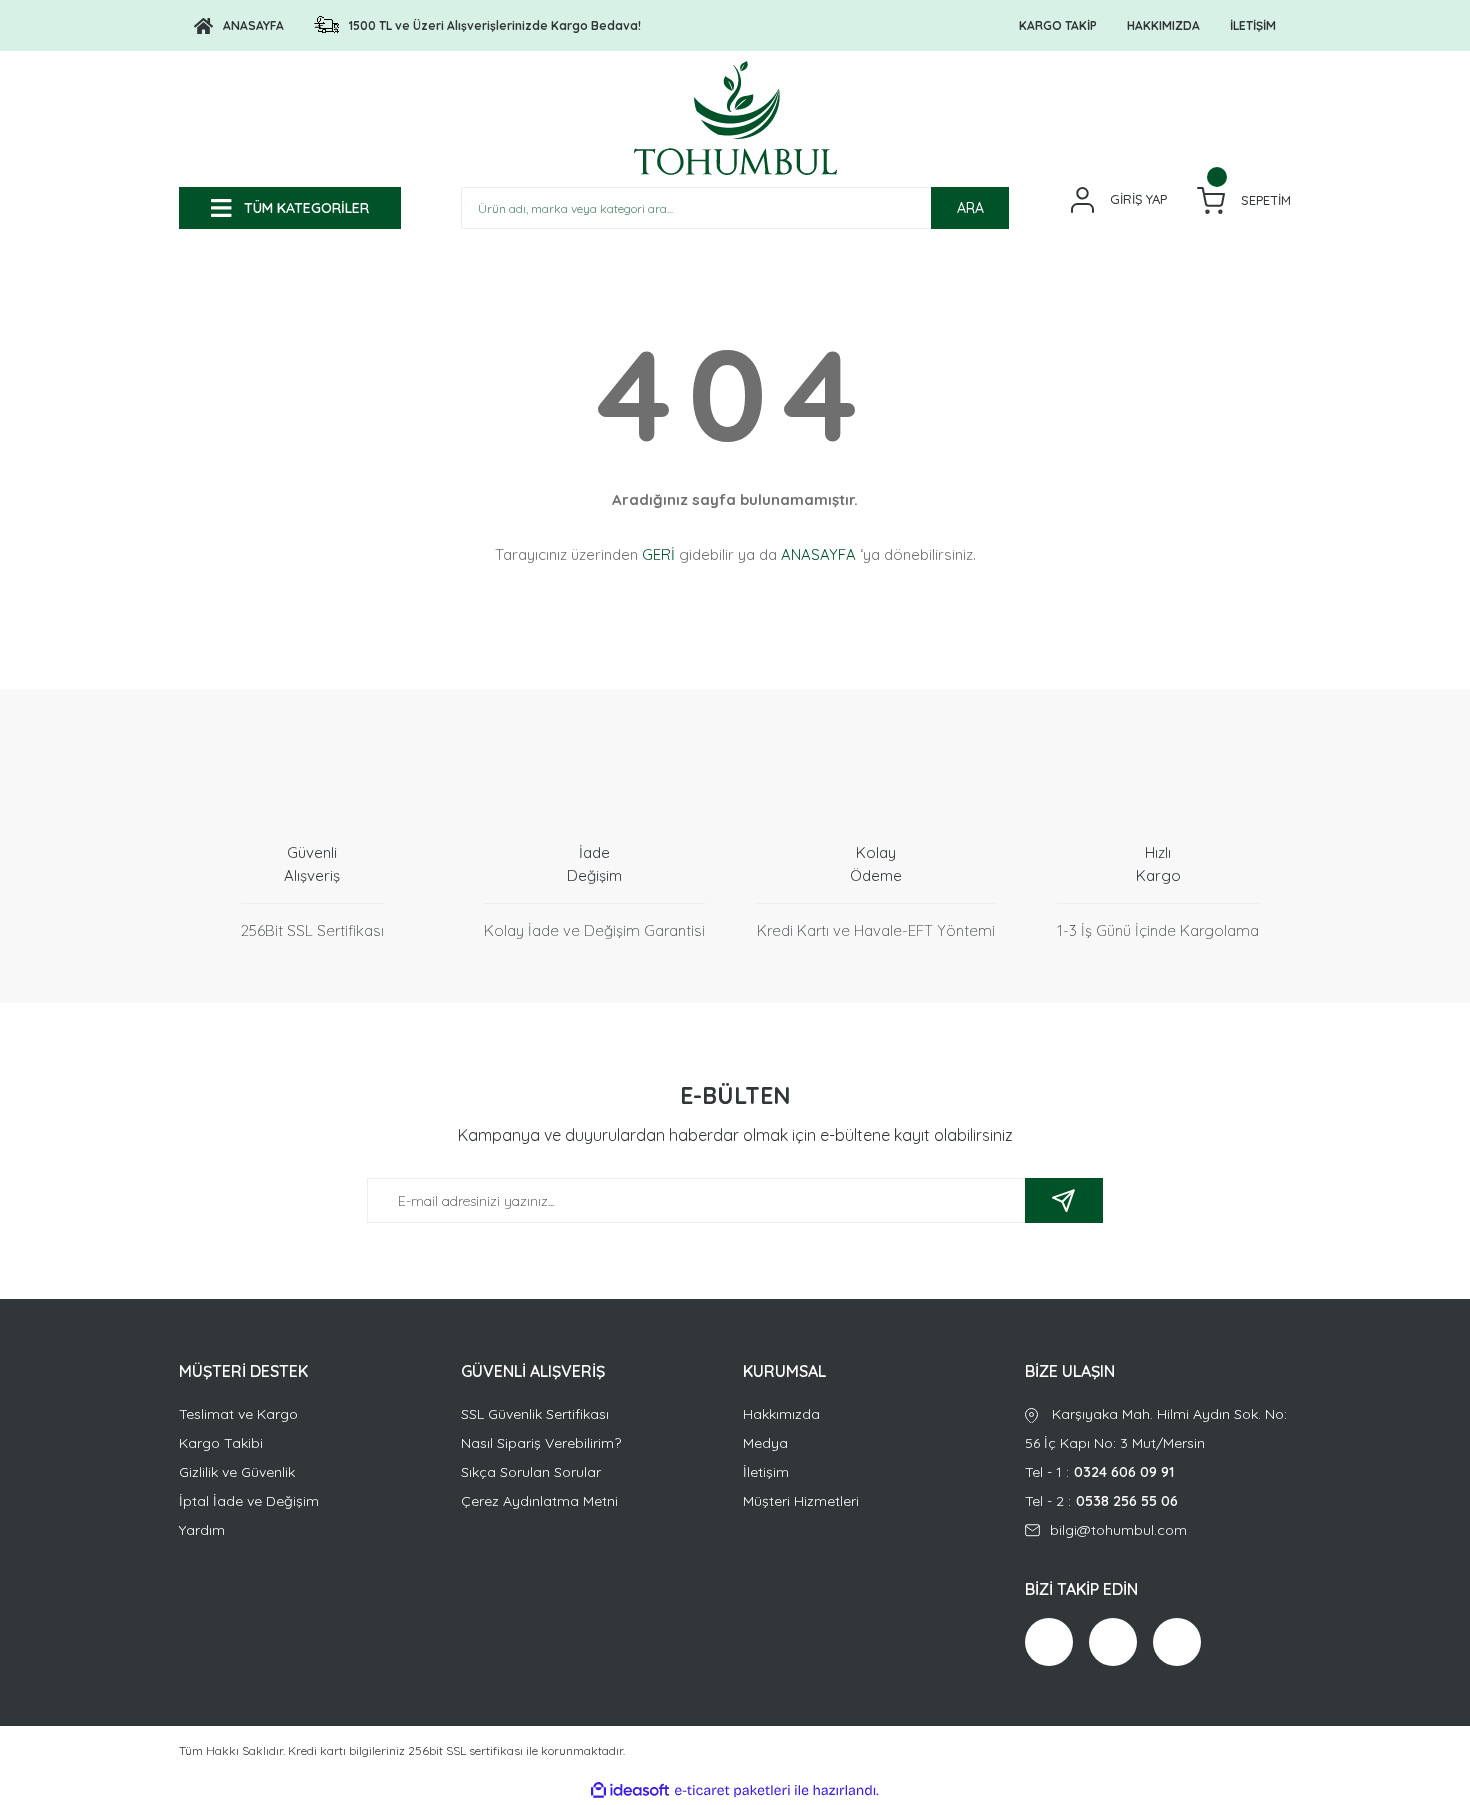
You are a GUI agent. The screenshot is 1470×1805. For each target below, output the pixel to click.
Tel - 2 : (1101, 1501)
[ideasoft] (630, 1790)
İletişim (766, 1472)
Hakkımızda (781, 1414)
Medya (765, 1443)
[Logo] (735, 118)
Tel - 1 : (1099, 1472)
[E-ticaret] (732, 1791)
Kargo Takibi (221, 1443)
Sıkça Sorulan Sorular (531, 1472)
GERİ (658, 554)
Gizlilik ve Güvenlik (237, 1472)
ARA (970, 208)
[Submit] (1064, 1200)
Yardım (202, 1530)
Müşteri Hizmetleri (801, 1501)
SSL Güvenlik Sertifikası (535, 1414)
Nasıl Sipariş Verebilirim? (541, 1443)
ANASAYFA (818, 554)
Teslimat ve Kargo (238, 1414)
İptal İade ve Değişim (249, 1501)
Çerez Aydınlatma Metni (539, 1501)
